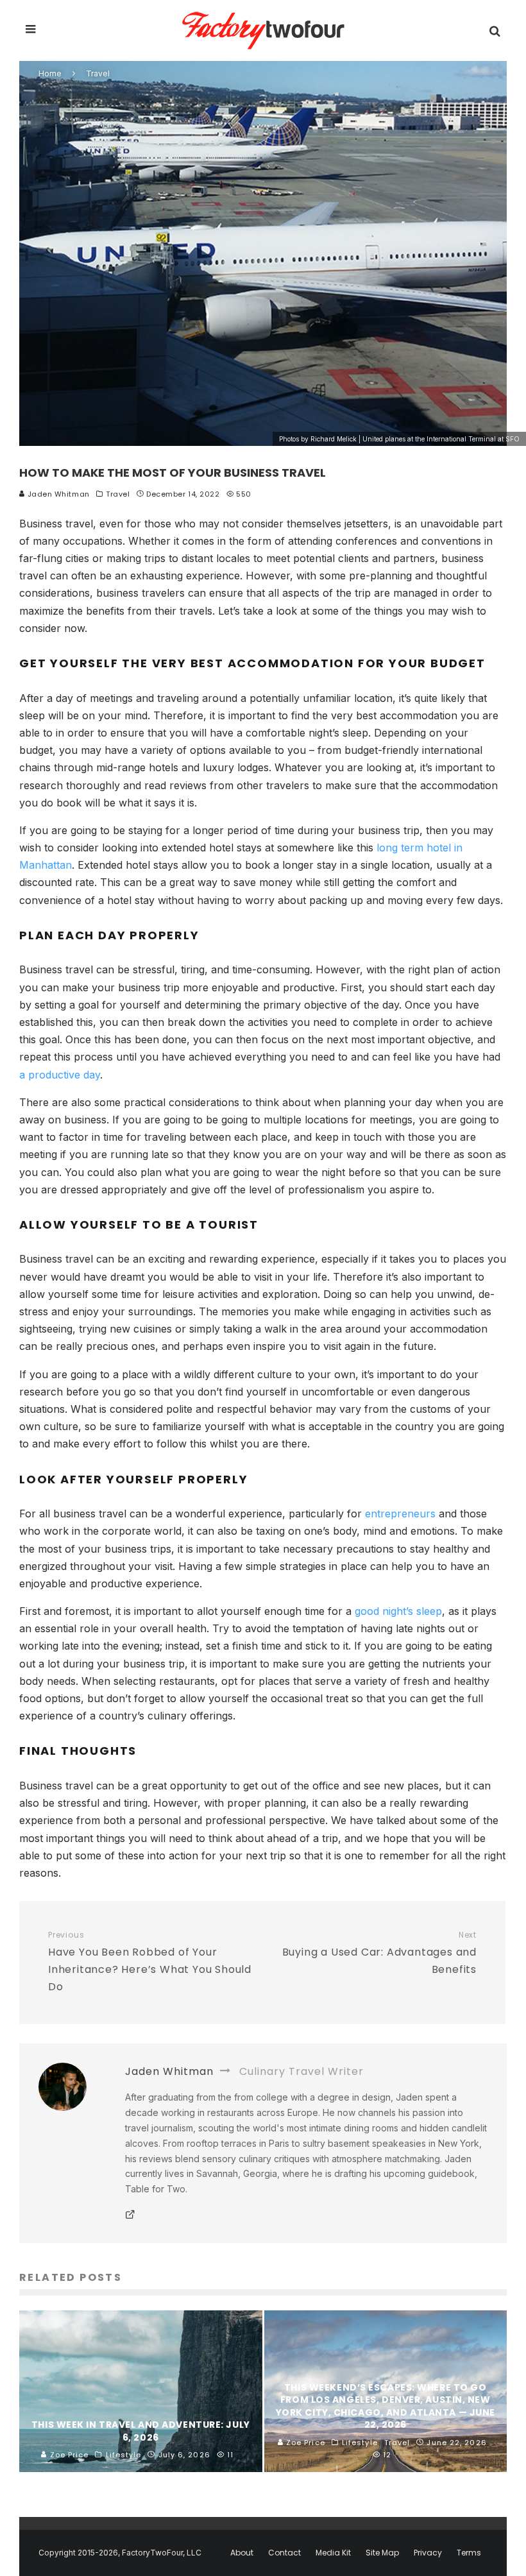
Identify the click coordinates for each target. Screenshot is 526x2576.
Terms (469, 2553)
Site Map (382, 2553)
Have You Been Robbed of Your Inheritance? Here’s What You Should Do (150, 1962)
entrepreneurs (400, 1514)
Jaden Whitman (57, 494)
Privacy (428, 2553)
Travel (118, 494)
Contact (284, 2553)
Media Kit (333, 2553)
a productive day (60, 1075)
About (242, 2553)
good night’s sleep (398, 1611)
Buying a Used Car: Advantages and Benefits (379, 1953)
